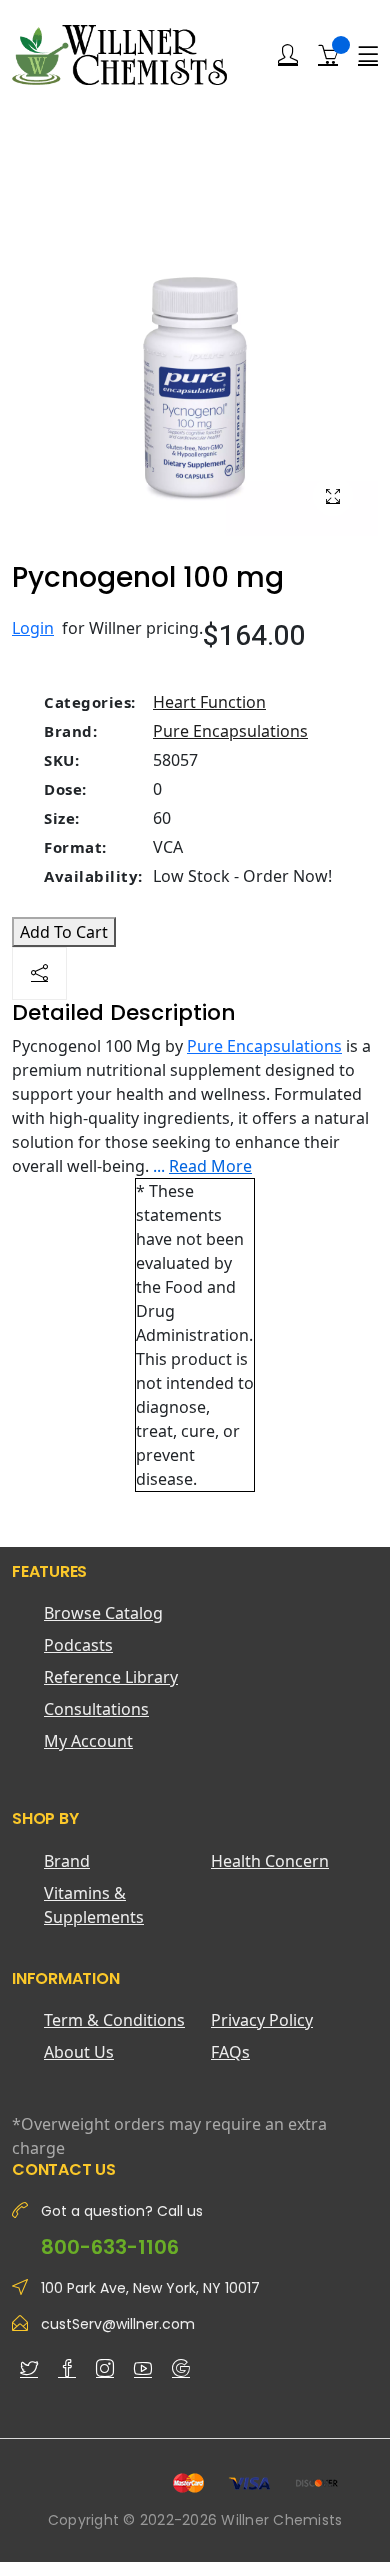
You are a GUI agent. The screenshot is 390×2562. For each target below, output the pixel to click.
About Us (79, 2052)
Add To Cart (64, 932)
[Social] (39, 973)
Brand (67, 1861)
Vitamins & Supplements (94, 1905)
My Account (88, 1741)
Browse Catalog (103, 1613)
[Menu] (368, 55)
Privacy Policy (262, 2020)
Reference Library (111, 1677)
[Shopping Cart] (328, 54)
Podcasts (78, 1645)
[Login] (288, 55)
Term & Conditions (114, 2020)
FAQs (230, 2052)
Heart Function (209, 702)
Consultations (96, 1709)
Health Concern (270, 1861)
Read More (210, 1166)
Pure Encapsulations (230, 731)
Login (33, 628)
